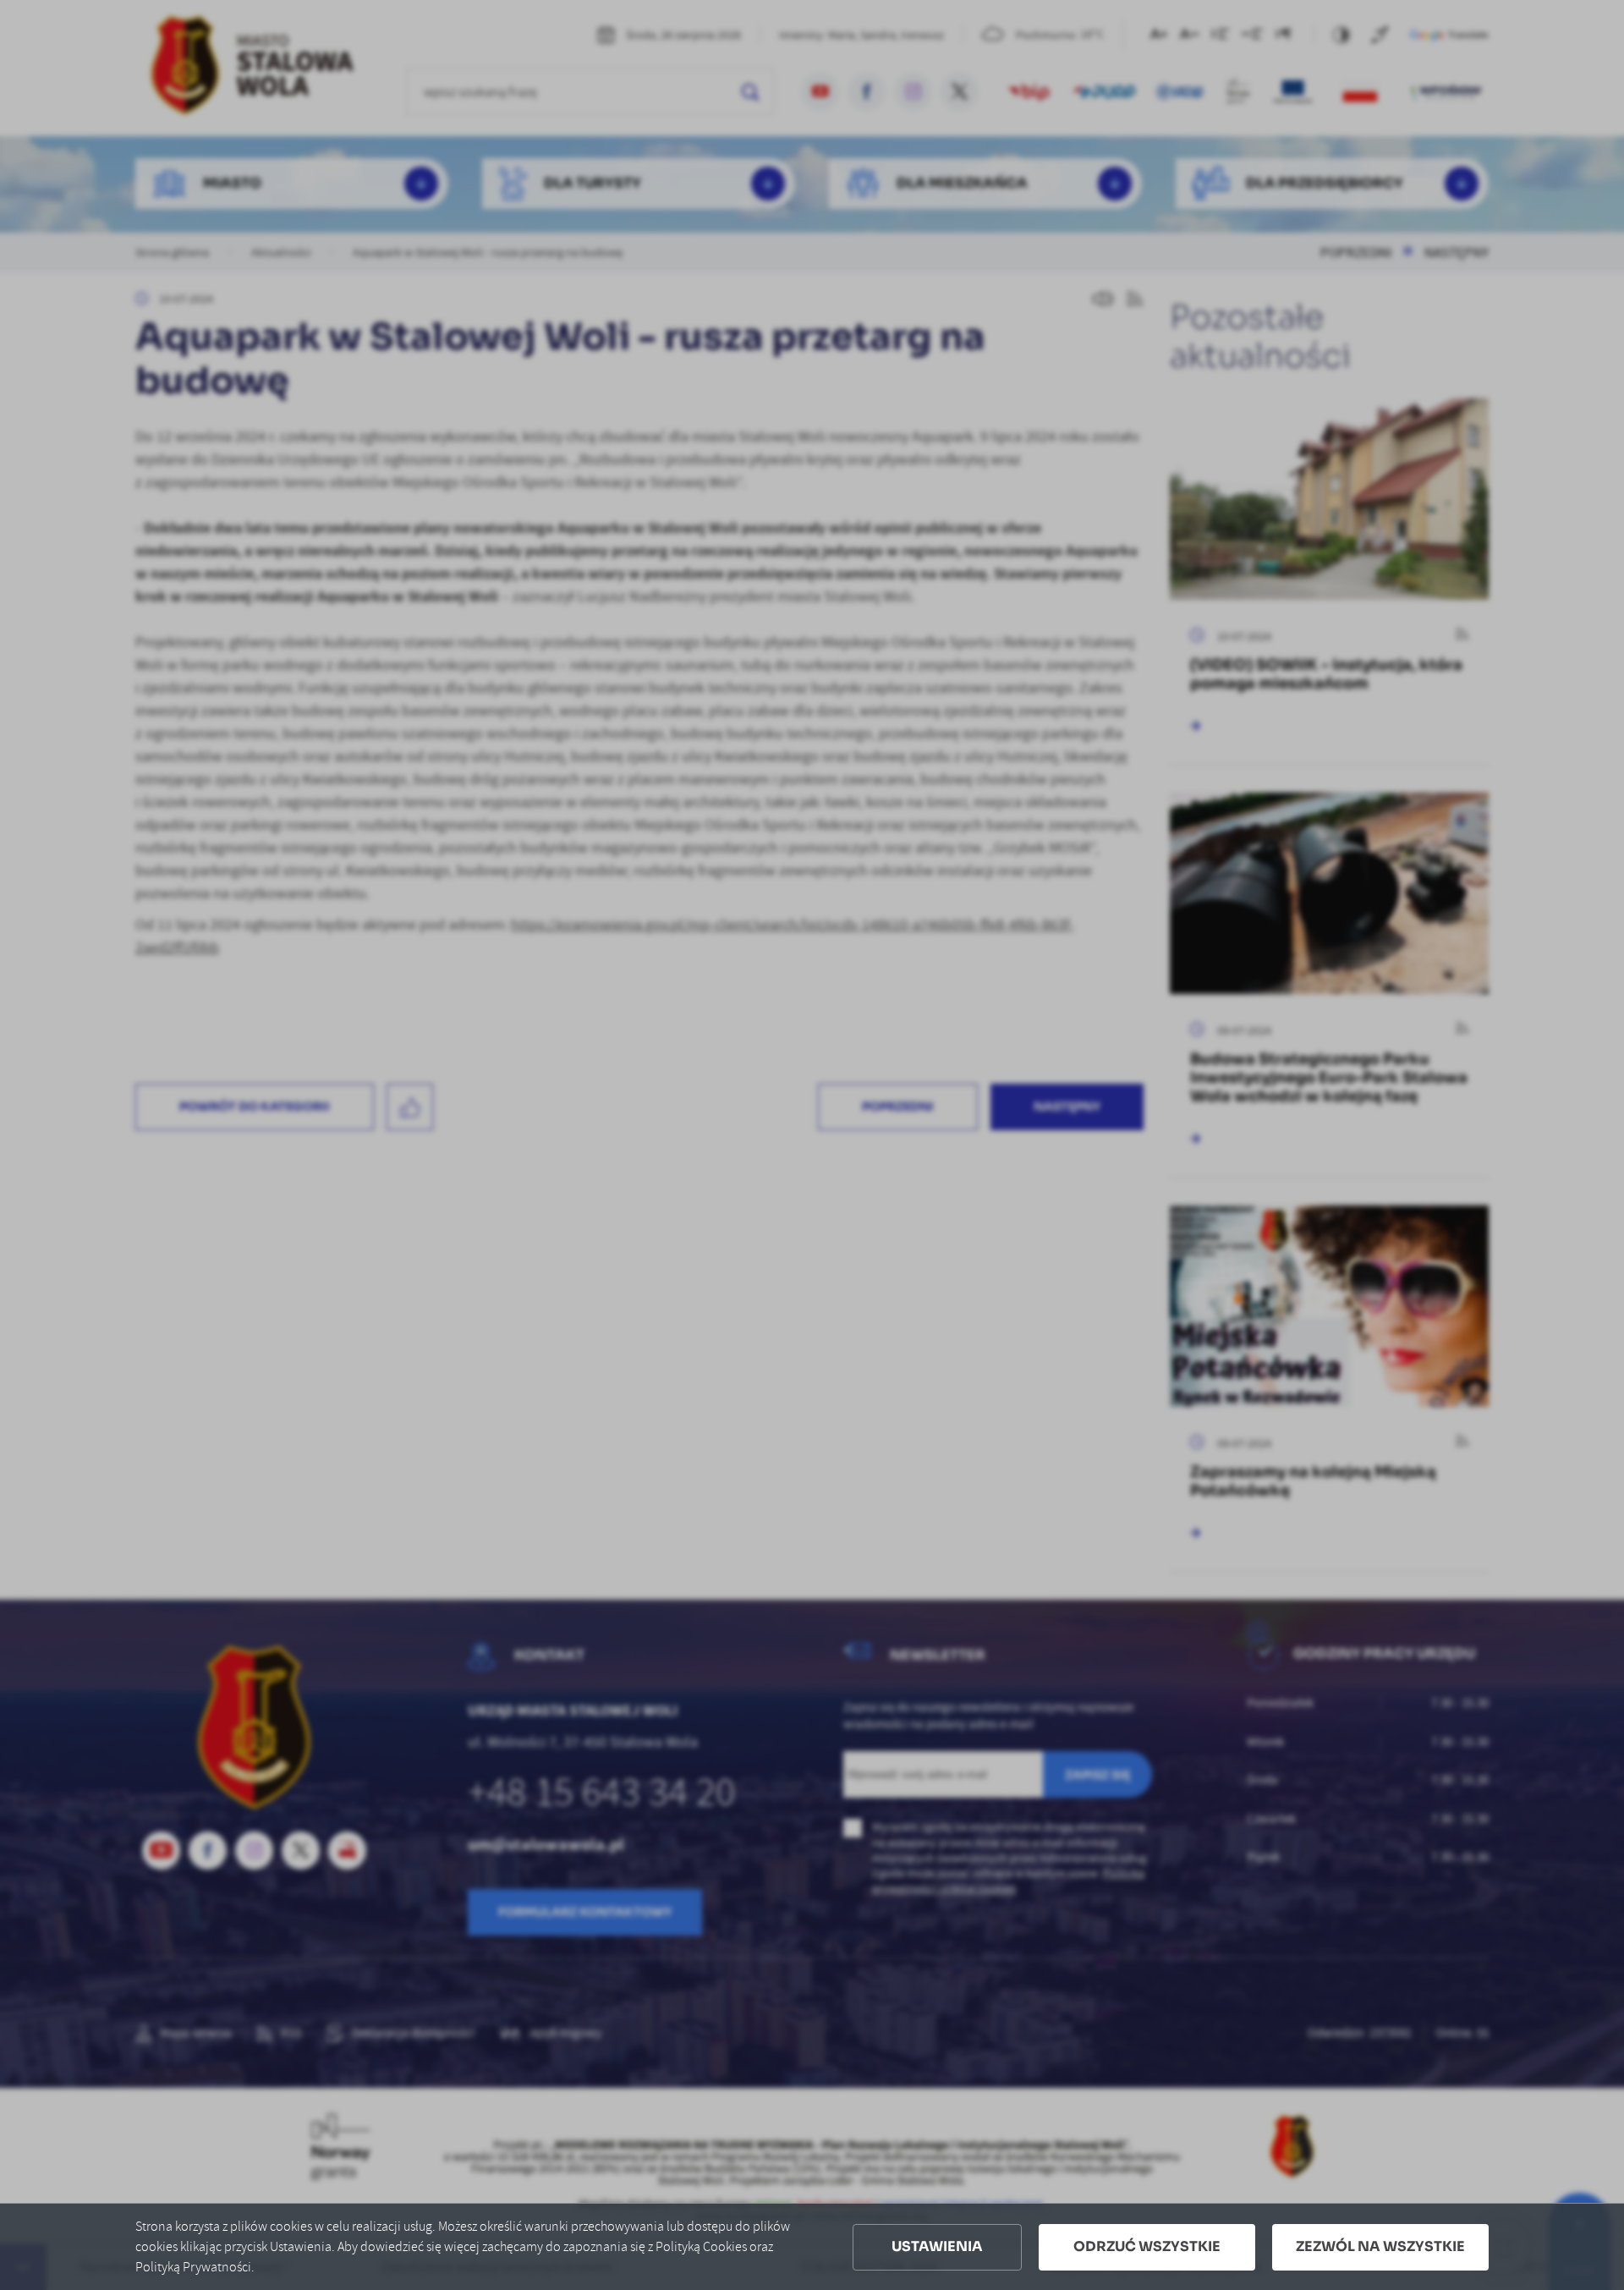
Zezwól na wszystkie (1380, 2246)
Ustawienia (937, 2246)
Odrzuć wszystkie (1147, 2246)
